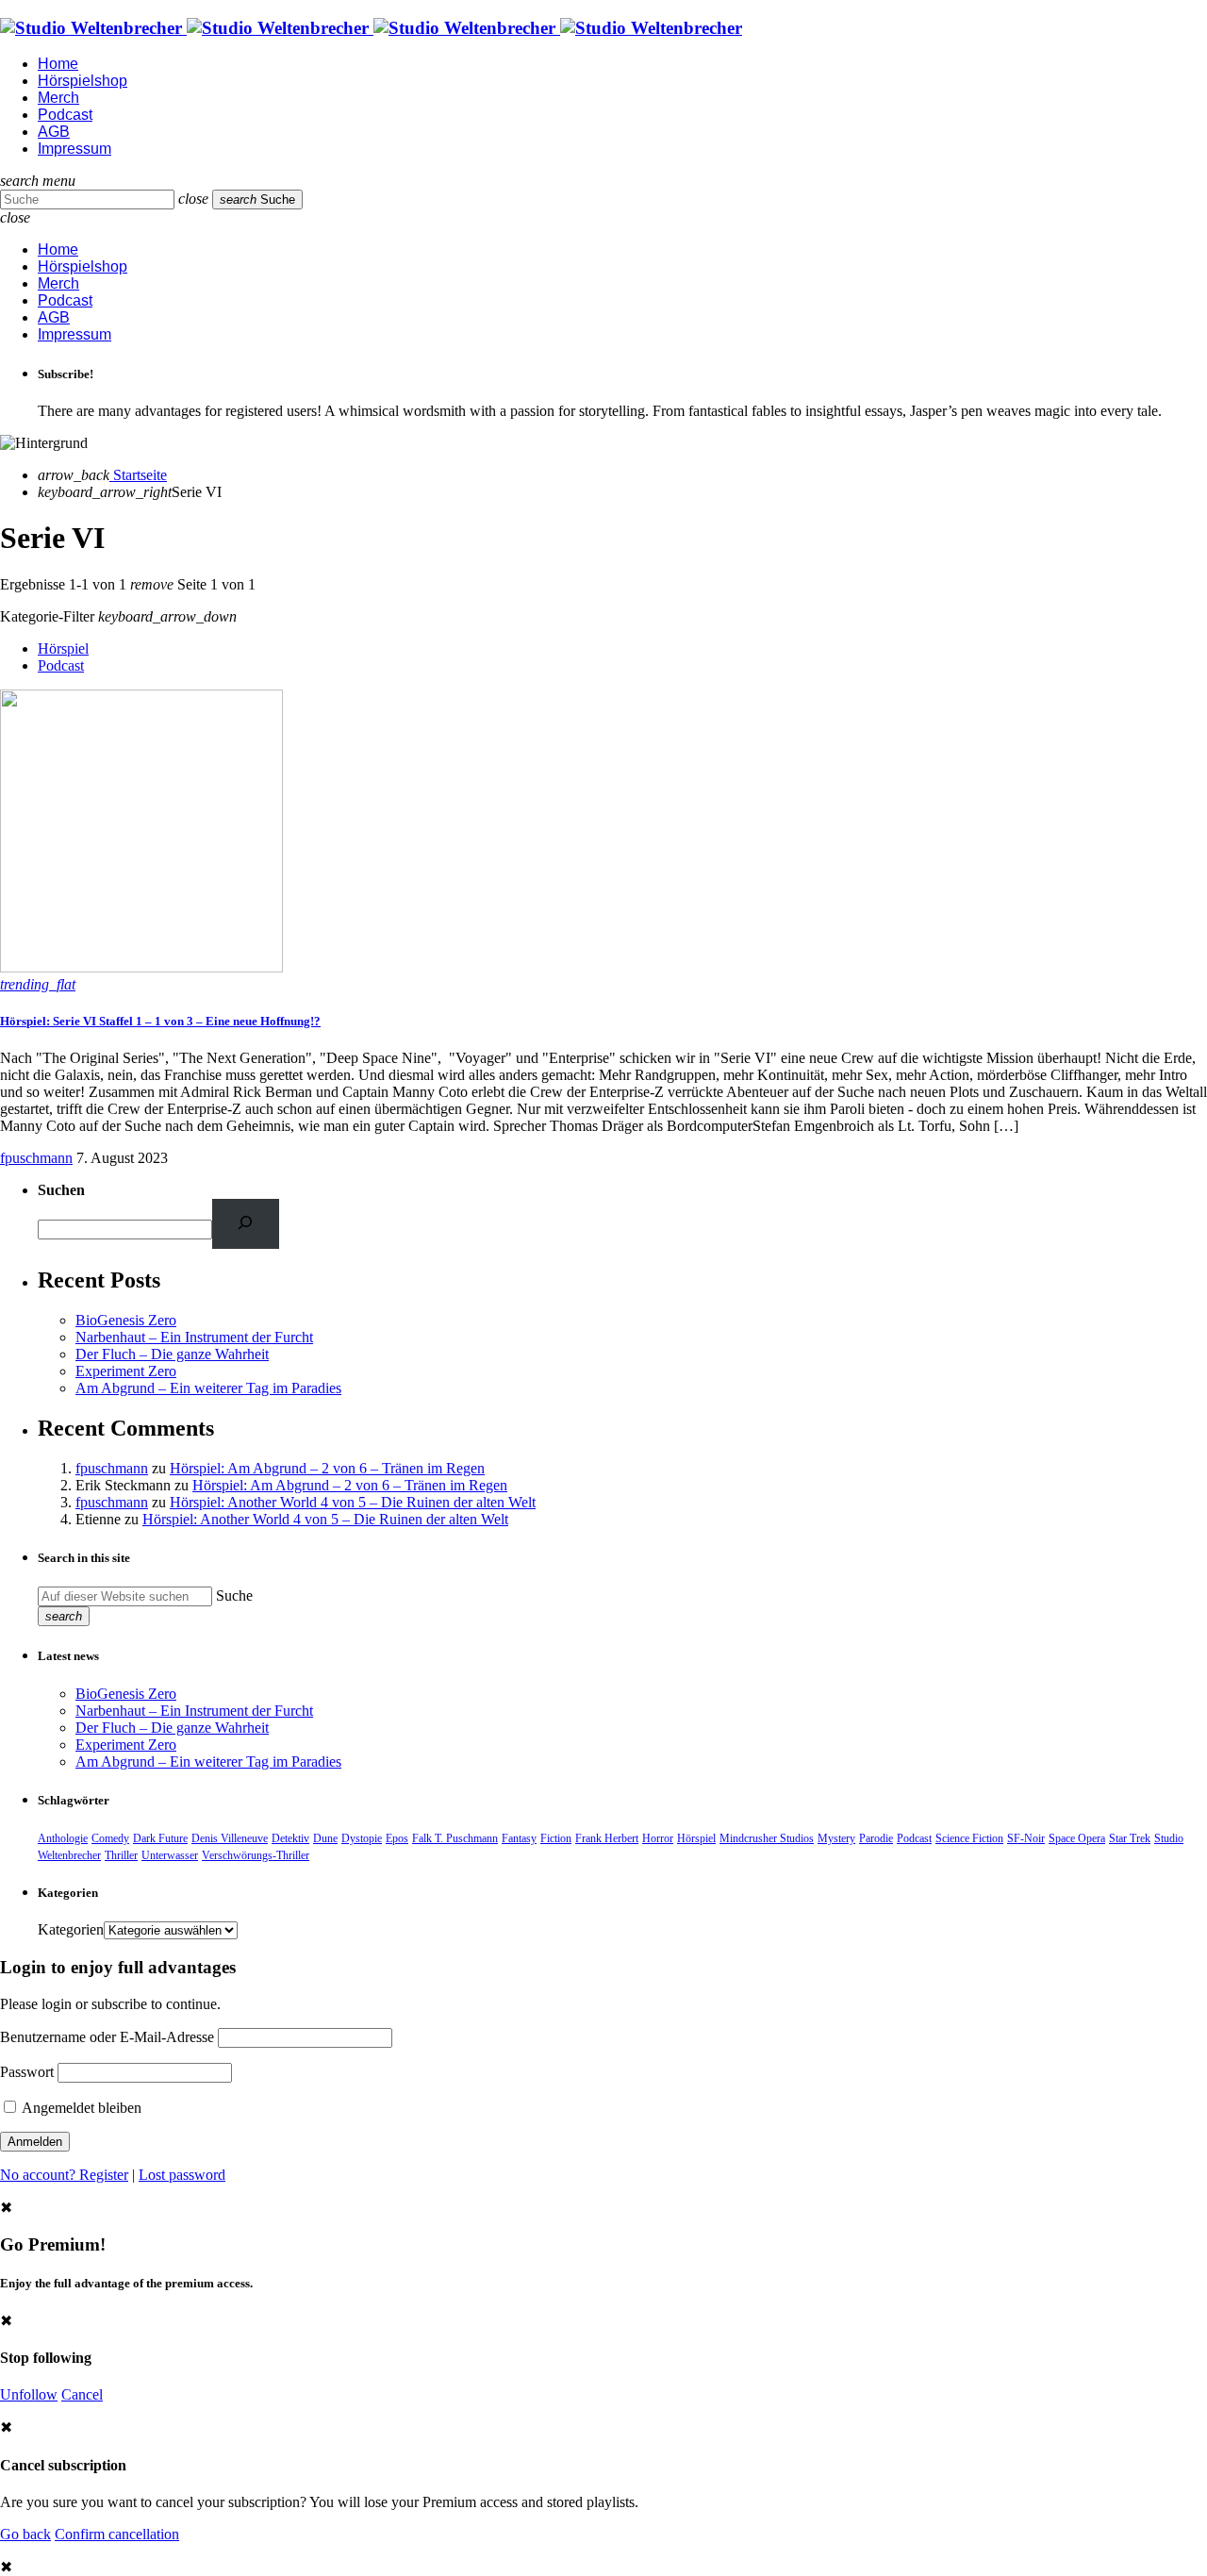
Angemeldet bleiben (80, 2108)
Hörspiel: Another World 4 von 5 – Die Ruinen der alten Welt (353, 1502)
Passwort (27, 2072)
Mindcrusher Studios (767, 1838)
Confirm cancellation (117, 2534)
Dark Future (160, 1838)
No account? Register (64, 2175)
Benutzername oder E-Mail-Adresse (107, 2037)
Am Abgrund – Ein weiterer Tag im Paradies (208, 1388)
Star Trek (1130, 1838)
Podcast (61, 665)
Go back (25, 2534)
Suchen (61, 1190)
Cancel (82, 2394)
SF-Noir (1026, 1838)
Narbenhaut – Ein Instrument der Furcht (194, 1337)
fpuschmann (36, 1158)
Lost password (182, 2175)
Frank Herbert (607, 1838)
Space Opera (1077, 1838)
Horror (658, 1838)
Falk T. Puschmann (455, 1838)
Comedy (110, 1838)
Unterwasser (170, 1855)
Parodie (876, 1838)
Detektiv (290, 1838)
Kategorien (71, 1929)
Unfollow (29, 2394)
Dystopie (362, 1838)
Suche (234, 1595)
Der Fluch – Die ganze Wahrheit (172, 1354)
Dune (325, 1838)
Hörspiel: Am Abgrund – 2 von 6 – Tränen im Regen (327, 1468)
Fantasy (519, 1838)
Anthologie (63, 1838)
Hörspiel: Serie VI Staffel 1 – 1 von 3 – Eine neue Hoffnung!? (160, 1021)
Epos (397, 1838)
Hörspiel (63, 648)
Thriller (121, 1855)
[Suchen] (246, 1224)
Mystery (836, 1838)
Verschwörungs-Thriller (256, 1855)
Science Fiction (969, 1838)
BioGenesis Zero (126, 1320)
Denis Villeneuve (230, 1838)
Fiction (556, 1838)
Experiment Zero (126, 1371)
